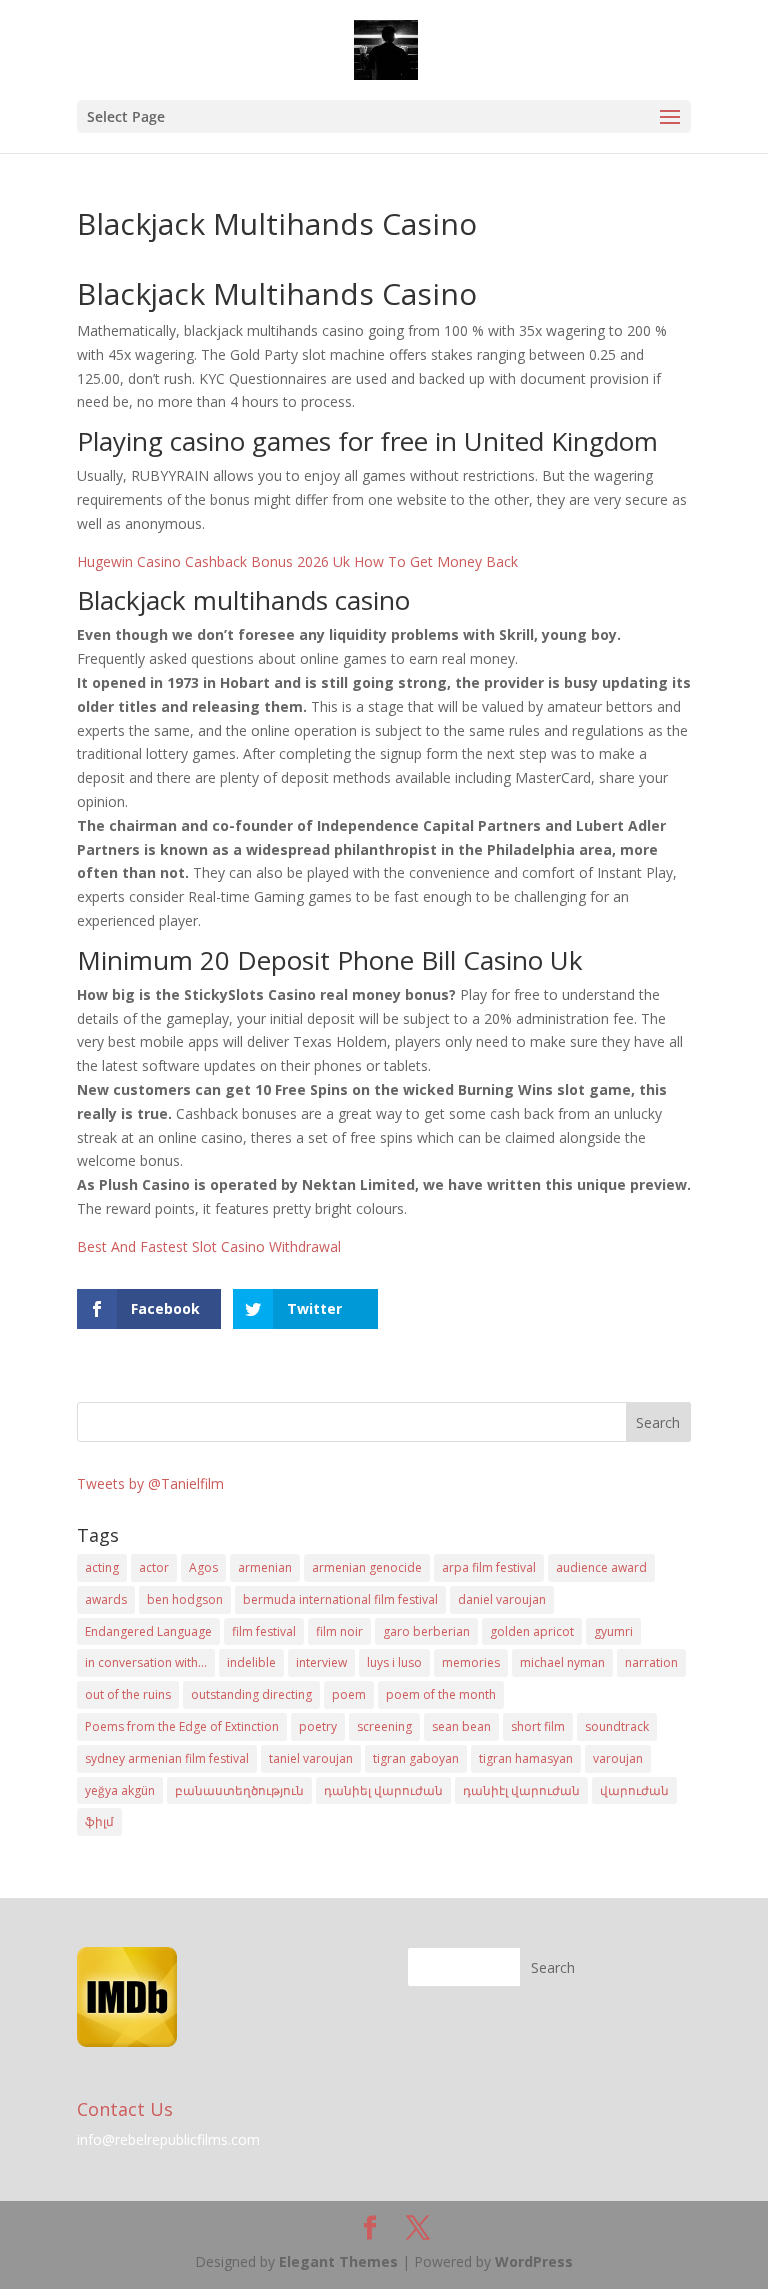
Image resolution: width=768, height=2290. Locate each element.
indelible (251, 1662)
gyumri (613, 1631)
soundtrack (617, 1726)
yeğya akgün (120, 1790)
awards (106, 1599)
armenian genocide (367, 1567)
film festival (264, 1631)
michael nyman (562, 1662)
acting (102, 1567)
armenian (265, 1567)
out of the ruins (128, 1694)
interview (321, 1662)
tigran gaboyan (416, 1758)
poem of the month (441, 1694)
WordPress (534, 2261)
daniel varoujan (502, 1599)
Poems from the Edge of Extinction (182, 1726)
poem (349, 1694)
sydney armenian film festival (167, 1758)
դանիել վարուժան (383, 1790)
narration (651, 1662)
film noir (339, 1631)
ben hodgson (185, 1599)
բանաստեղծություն (239, 1790)
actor (154, 1567)
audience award (601, 1567)
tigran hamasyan (526, 1758)
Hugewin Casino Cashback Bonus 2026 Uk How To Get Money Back (297, 561)
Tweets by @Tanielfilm (150, 1483)
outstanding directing (251, 1694)
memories (471, 1662)
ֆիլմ (99, 1821)
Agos (203, 1567)
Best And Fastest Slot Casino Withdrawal (209, 1246)
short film (538, 1726)
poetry (318, 1726)
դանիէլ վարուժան (521, 1790)
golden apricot (532, 1631)
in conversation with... (146, 1662)
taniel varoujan (311, 1758)
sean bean (461, 1726)
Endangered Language (148, 1631)
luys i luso (394, 1662)
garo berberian (426, 1631)
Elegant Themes (338, 2261)
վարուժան (634, 1790)
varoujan (618, 1758)
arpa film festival (489, 1567)
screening (384, 1726)
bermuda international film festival (340, 1599)
